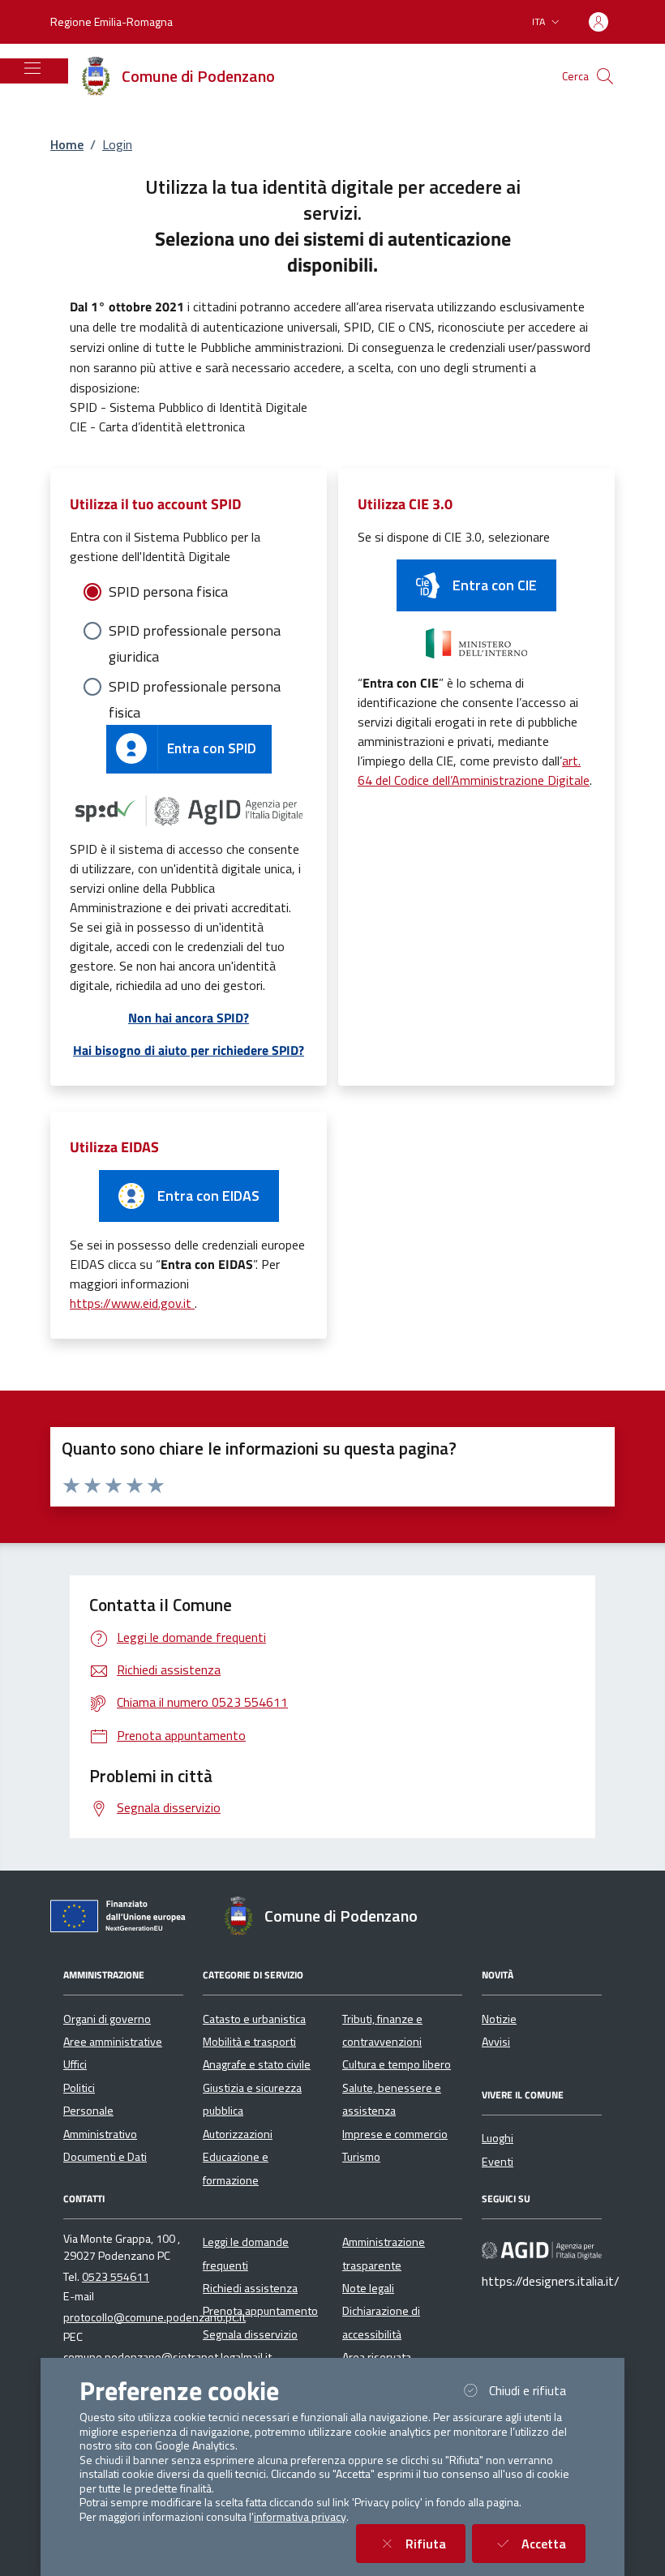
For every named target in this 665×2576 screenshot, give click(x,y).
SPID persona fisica (168, 591)
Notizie (499, 2019)
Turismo (361, 2157)
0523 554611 (116, 2277)
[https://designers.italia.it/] (542, 2250)
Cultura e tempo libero (397, 2064)
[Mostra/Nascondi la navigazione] (32, 68)
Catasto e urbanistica (254, 2019)
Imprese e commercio (395, 2134)
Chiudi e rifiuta (537, 2390)
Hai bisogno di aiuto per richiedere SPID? (189, 1050)
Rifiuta (435, 2543)
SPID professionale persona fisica (195, 688)
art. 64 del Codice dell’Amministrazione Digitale (474, 770)
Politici (79, 2088)
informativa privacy (300, 2517)
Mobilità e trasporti (249, 2042)
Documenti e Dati (105, 2157)
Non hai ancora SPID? (189, 1018)
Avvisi (496, 2042)
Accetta (553, 2543)
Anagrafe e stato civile (257, 2064)
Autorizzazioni (238, 2134)
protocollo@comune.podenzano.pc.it (154, 2317)
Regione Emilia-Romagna (112, 21)
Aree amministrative (113, 2042)
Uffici (75, 2064)
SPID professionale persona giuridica (195, 632)
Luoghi (498, 2138)
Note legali (368, 2288)
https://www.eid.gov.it (132, 1303)
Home (67, 144)
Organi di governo (107, 2019)
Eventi (498, 2162)
